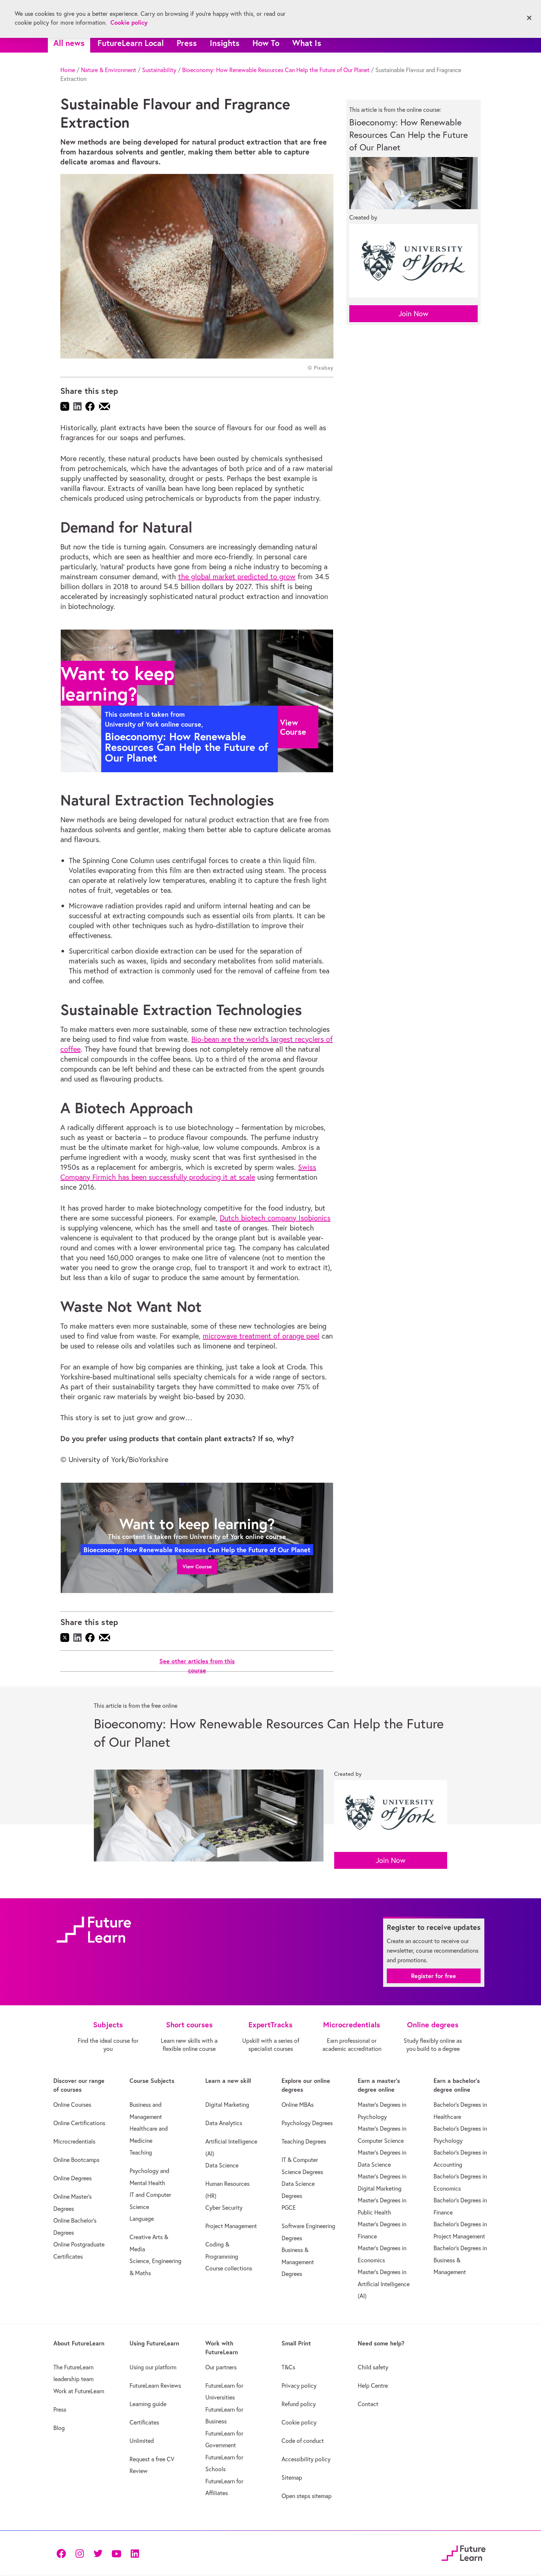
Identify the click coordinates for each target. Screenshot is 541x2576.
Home (68, 70)
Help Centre (373, 2386)
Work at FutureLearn (79, 2391)
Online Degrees (73, 2178)
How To (266, 43)
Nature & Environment (109, 70)
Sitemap (292, 2477)
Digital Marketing (227, 2105)
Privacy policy (299, 2386)
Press (187, 43)
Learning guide (148, 2404)
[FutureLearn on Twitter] (98, 2553)
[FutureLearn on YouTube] (116, 2553)
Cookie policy (299, 2422)
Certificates (144, 2422)
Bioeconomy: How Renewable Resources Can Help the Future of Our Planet (276, 70)
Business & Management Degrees (298, 2262)
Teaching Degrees (304, 2141)
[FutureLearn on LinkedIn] (135, 2553)
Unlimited (142, 2441)
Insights (225, 43)
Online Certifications (79, 2123)
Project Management (231, 2226)
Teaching (141, 2152)
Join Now (413, 313)
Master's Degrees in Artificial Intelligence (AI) (384, 2284)
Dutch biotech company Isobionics (275, 1218)
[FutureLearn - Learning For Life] (464, 2552)
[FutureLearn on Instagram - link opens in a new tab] (79, 2553)
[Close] (529, 18)
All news (69, 43)
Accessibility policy (306, 2459)
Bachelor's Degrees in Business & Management (460, 2260)
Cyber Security (224, 2208)
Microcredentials (74, 2141)
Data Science (222, 2165)
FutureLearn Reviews (155, 2386)
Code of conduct (303, 2441)
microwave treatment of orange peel (261, 1336)
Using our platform (153, 2367)
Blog (59, 2428)
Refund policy (299, 2404)
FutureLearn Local (131, 43)
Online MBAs (298, 2105)
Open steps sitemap (307, 2496)
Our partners (221, 2367)
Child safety (373, 2367)
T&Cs (288, 2367)
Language (142, 2219)
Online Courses (72, 2105)
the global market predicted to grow (237, 576)
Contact (368, 2404)
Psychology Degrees (307, 2123)
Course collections (229, 2268)
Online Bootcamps (76, 2160)
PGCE (289, 2208)
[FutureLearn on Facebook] (63, 2553)
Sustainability (159, 70)
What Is (307, 43)
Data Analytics (224, 2123)
